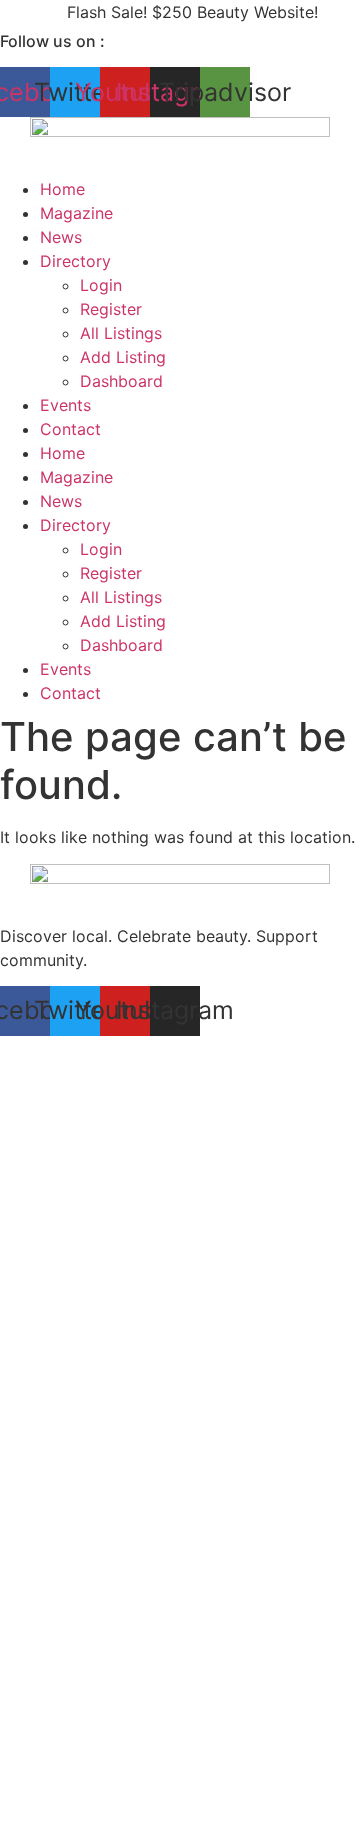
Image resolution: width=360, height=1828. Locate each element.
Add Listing (123, 357)
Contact (70, 429)
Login (101, 285)
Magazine (76, 213)
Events (65, 405)
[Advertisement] (180, 1236)
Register (111, 309)
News (61, 237)
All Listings (121, 333)
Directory (75, 261)
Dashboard (121, 381)
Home (62, 189)
